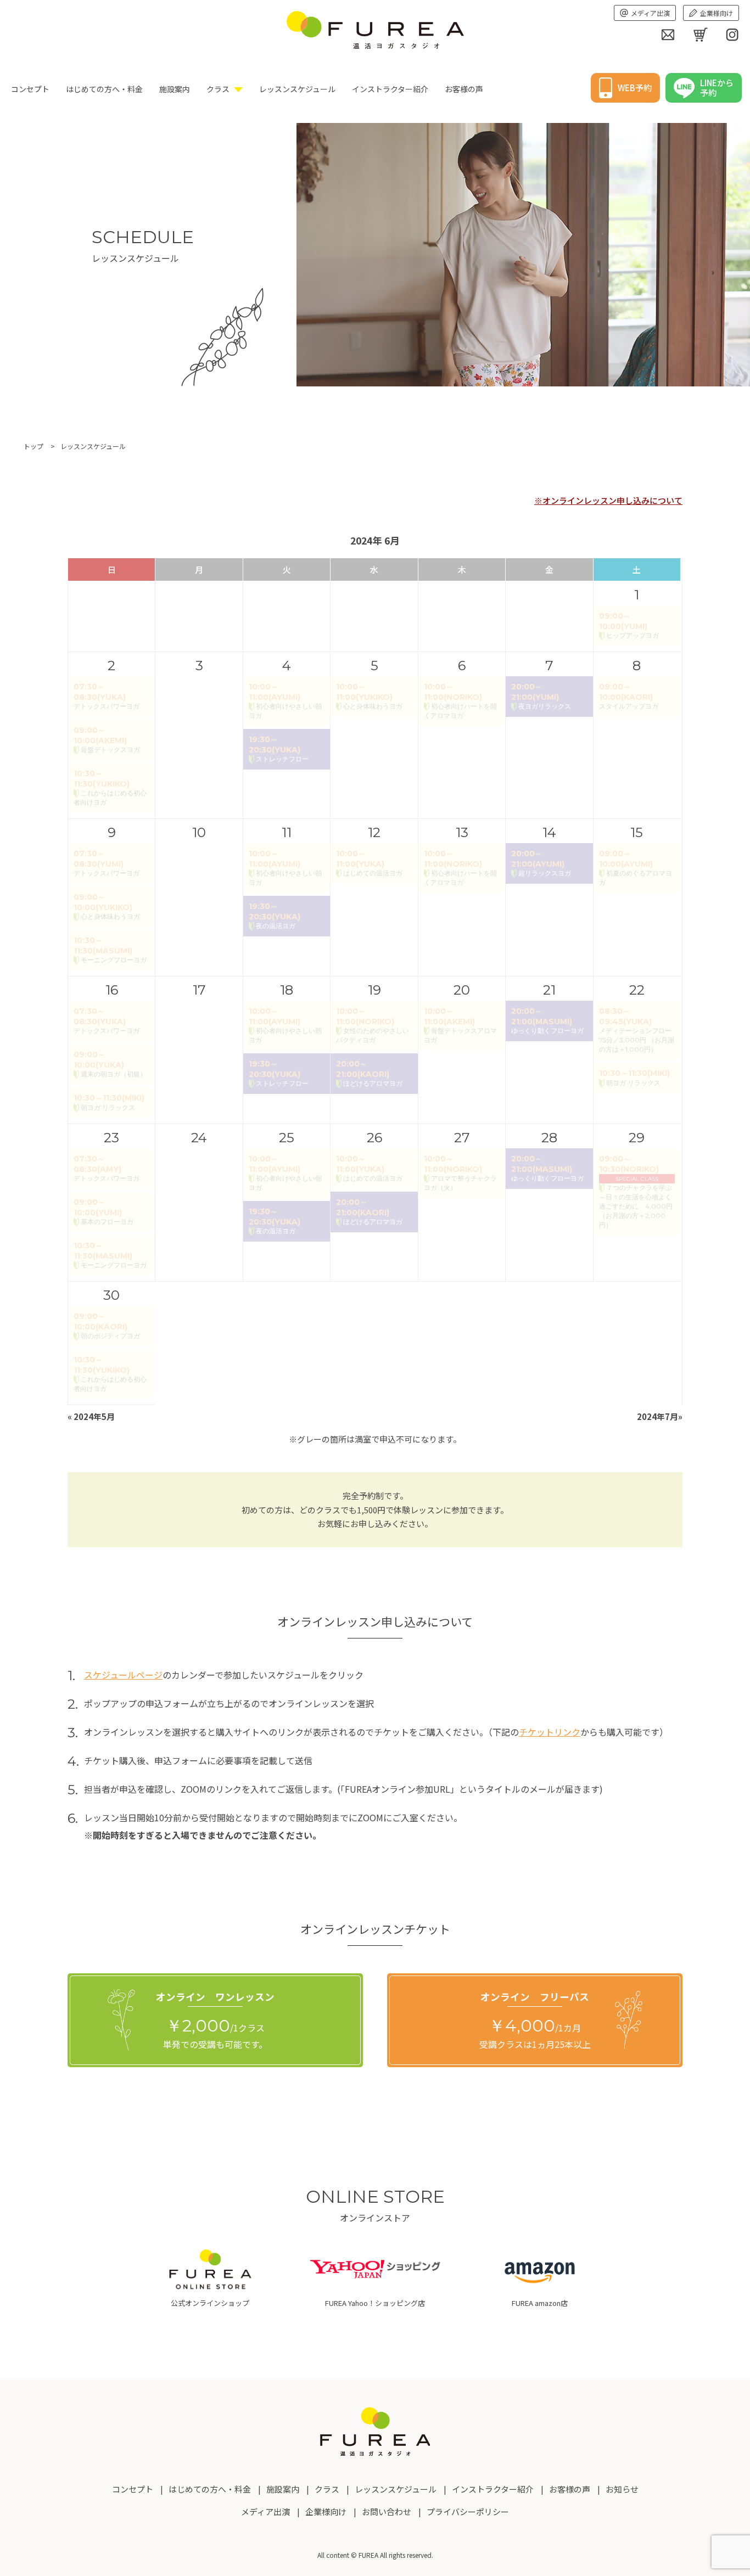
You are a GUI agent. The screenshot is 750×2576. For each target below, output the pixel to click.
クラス (218, 89)
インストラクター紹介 (390, 89)
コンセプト (30, 89)
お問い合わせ (387, 2512)
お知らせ (622, 2489)
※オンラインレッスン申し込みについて (608, 500)
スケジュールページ (123, 1675)
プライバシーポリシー (468, 2512)
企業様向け (717, 13)
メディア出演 (650, 13)
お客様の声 (464, 89)
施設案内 (175, 89)
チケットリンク (550, 1732)
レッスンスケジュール (297, 89)
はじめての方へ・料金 (104, 89)
